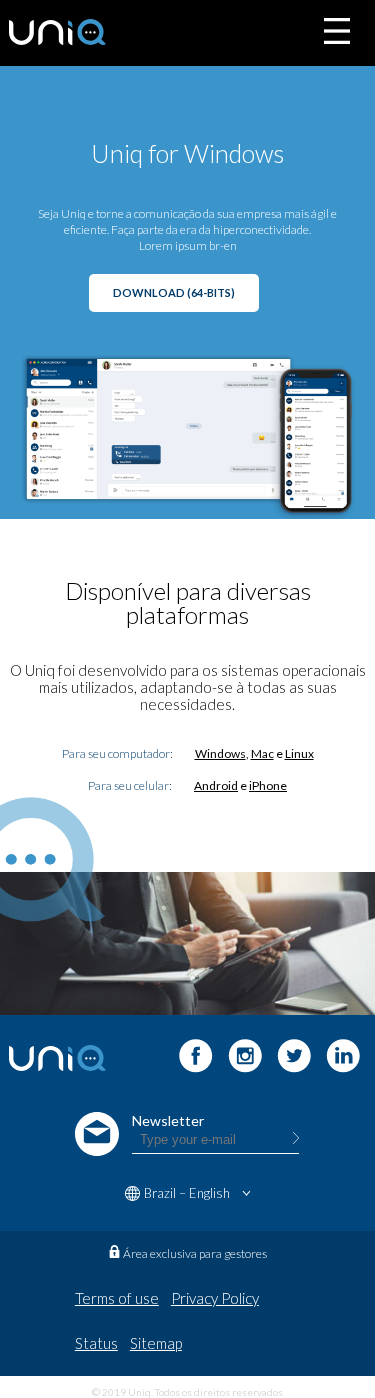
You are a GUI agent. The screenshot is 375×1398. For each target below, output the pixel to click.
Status (96, 1343)
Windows (220, 753)
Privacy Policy (215, 1298)
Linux (299, 753)
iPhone (268, 785)
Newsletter (168, 1120)
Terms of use (117, 1298)
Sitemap (156, 1343)
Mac (262, 753)
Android (216, 785)
